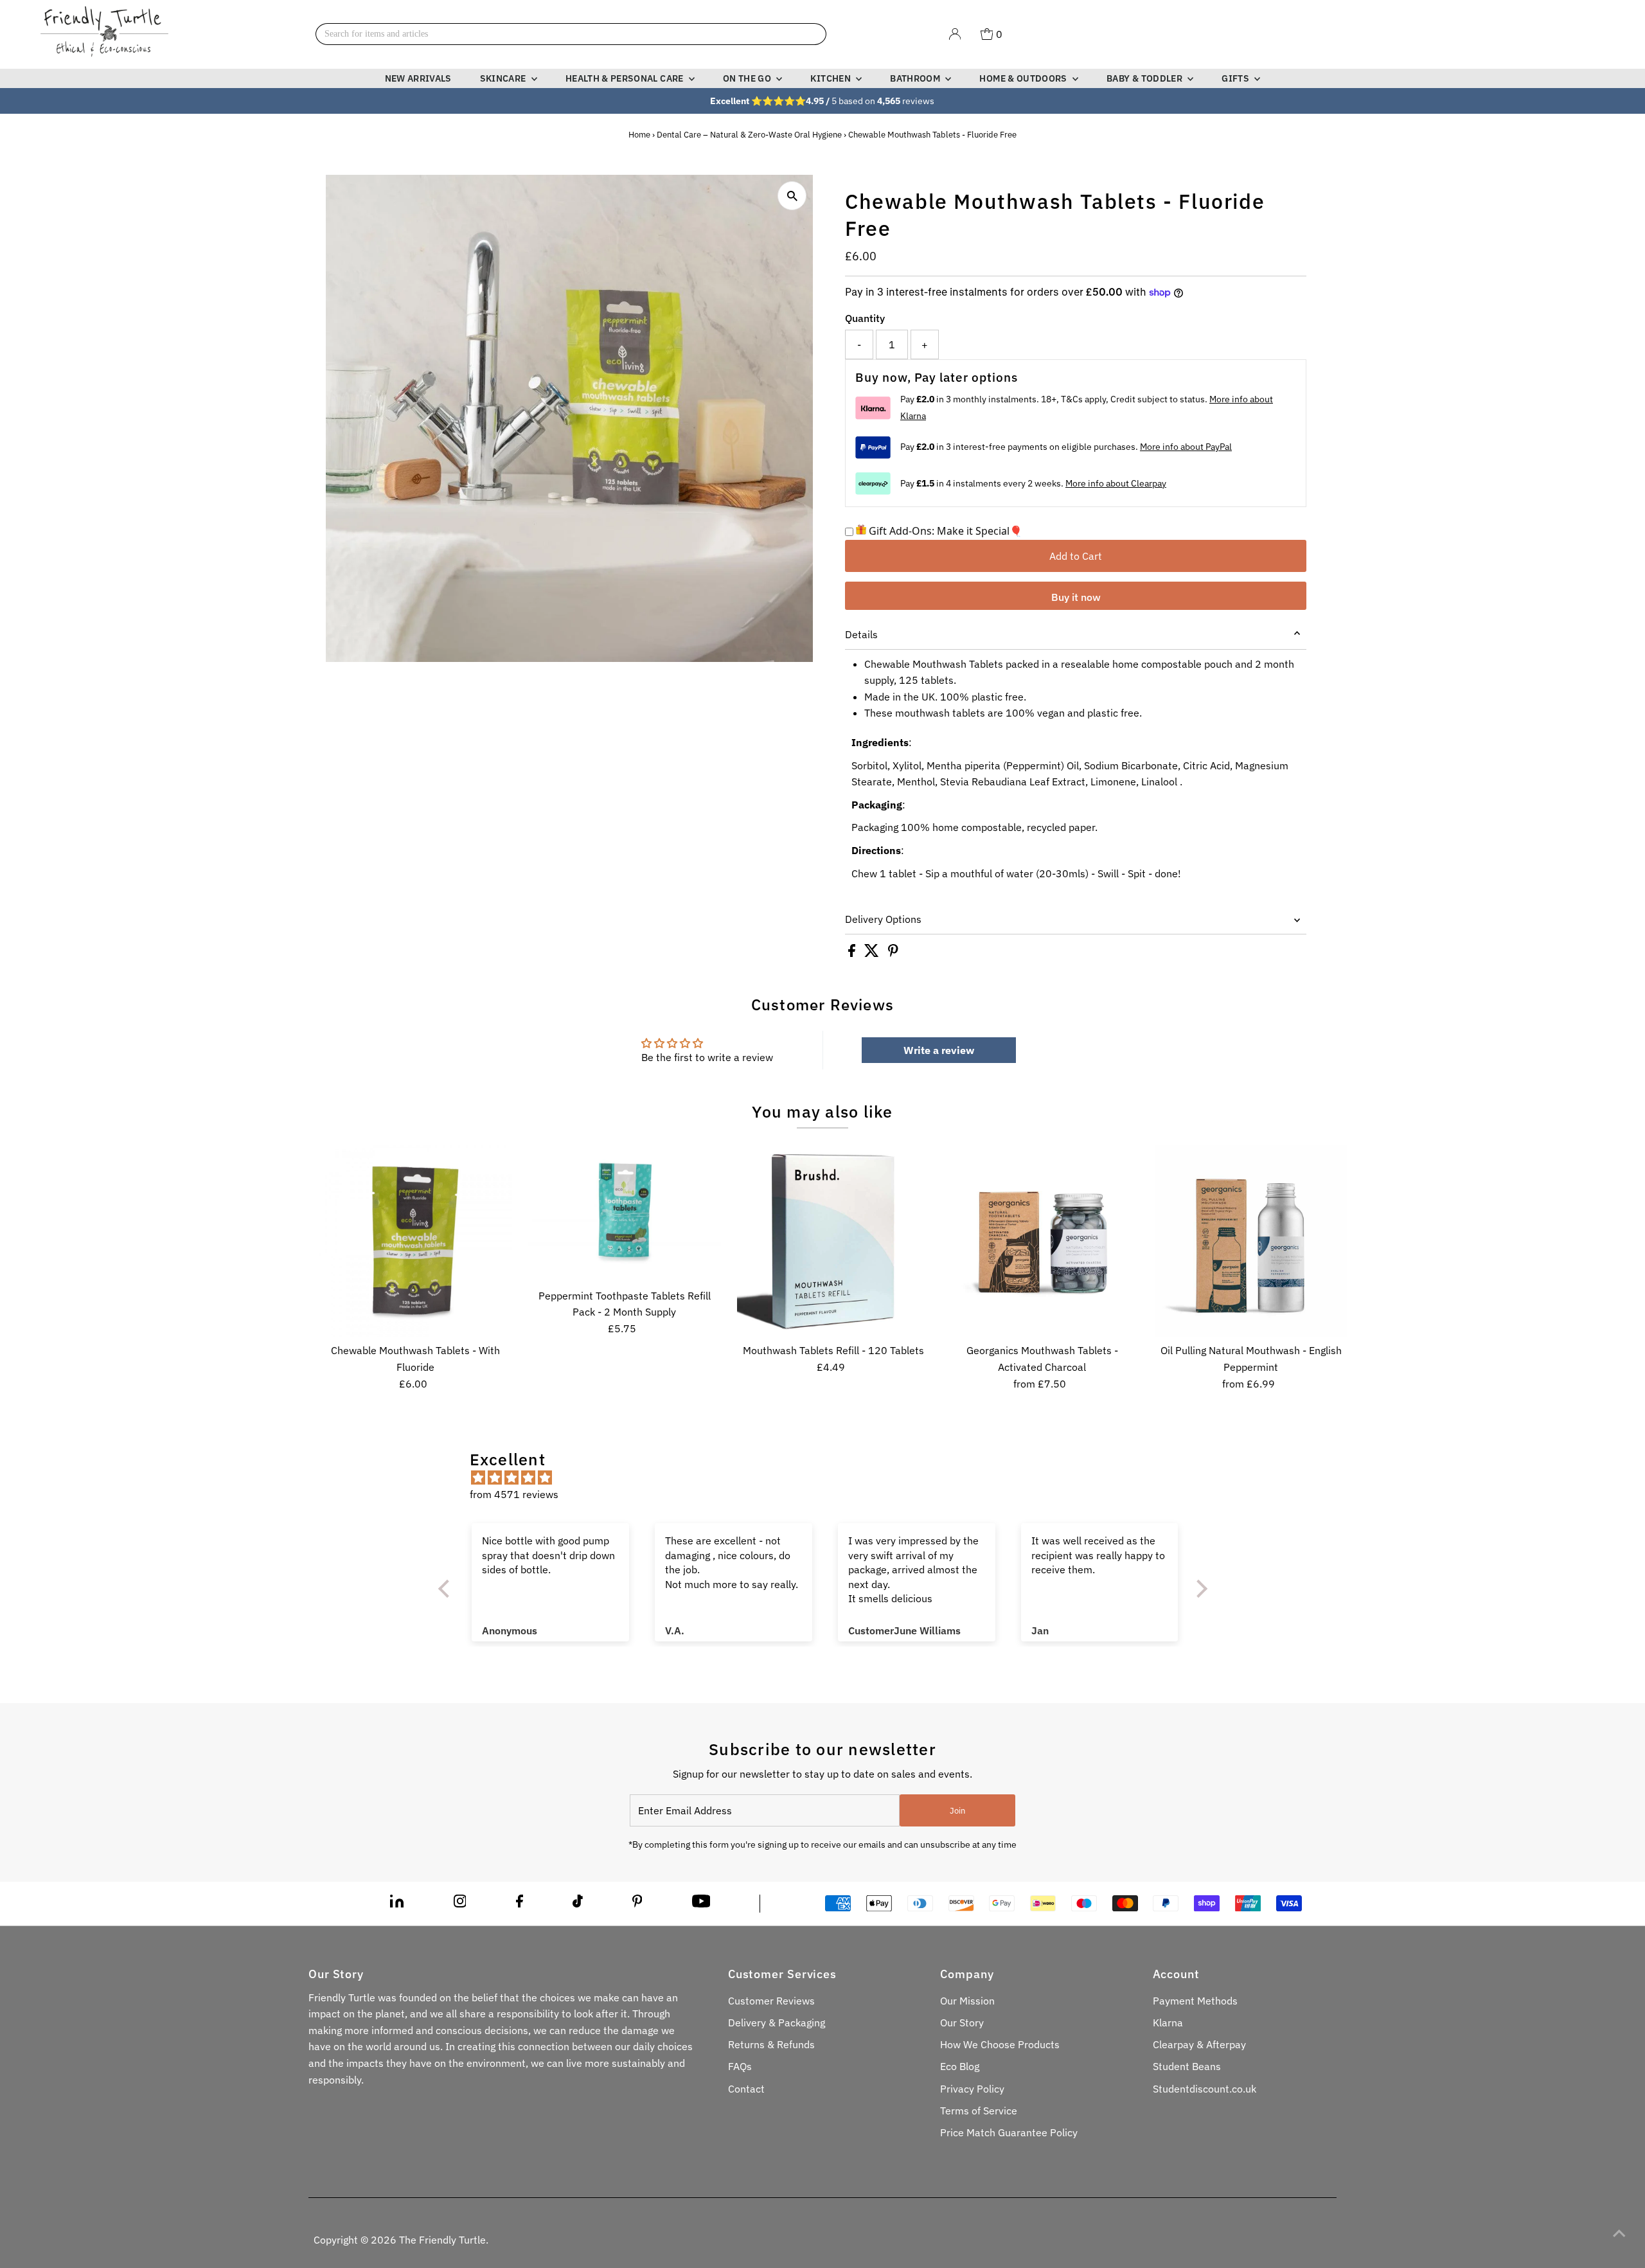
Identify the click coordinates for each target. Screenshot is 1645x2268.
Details (861, 634)
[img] (829, 1478)
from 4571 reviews (514, 1494)
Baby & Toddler (1145, 78)
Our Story (962, 2022)
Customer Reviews (771, 2001)
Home (639, 135)
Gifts (1236, 78)
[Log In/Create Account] (955, 34)
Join (957, 1811)
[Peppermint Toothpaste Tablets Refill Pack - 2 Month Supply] (625, 1213)
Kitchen (831, 78)
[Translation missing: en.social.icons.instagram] (460, 1904)
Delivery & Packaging (777, 2022)
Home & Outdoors (1024, 78)
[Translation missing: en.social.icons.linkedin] (397, 1904)
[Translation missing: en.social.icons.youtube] (701, 1904)
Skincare (504, 78)
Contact (746, 2089)
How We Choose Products (1000, 2044)
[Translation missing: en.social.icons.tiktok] (578, 1904)
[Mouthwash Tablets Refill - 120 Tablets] (833, 1241)
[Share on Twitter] (873, 953)
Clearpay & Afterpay (1199, 2044)
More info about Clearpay (1116, 483)
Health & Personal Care (626, 78)
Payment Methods (1195, 2001)
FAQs (740, 2066)
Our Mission (967, 2001)
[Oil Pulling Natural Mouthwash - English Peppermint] (1251, 1241)
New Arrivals (418, 78)
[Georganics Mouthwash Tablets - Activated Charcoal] (1042, 1241)
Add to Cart (1076, 556)
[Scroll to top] (1619, 2233)
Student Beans (1187, 2066)
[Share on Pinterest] (893, 953)
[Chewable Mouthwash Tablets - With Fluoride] (416, 1241)
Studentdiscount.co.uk (1205, 2089)
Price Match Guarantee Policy (1009, 2132)
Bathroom (916, 78)
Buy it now (1076, 597)
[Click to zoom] (792, 196)
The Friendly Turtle (442, 2240)
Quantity (865, 318)
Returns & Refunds (771, 2044)
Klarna (1168, 2022)
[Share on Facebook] (853, 953)
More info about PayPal (1186, 447)
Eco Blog (960, 2066)
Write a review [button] (939, 1050)
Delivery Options (883, 919)
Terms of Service (979, 2111)
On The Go (748, 78)
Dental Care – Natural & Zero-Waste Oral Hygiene (749, 135)
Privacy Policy (972, 2089)
